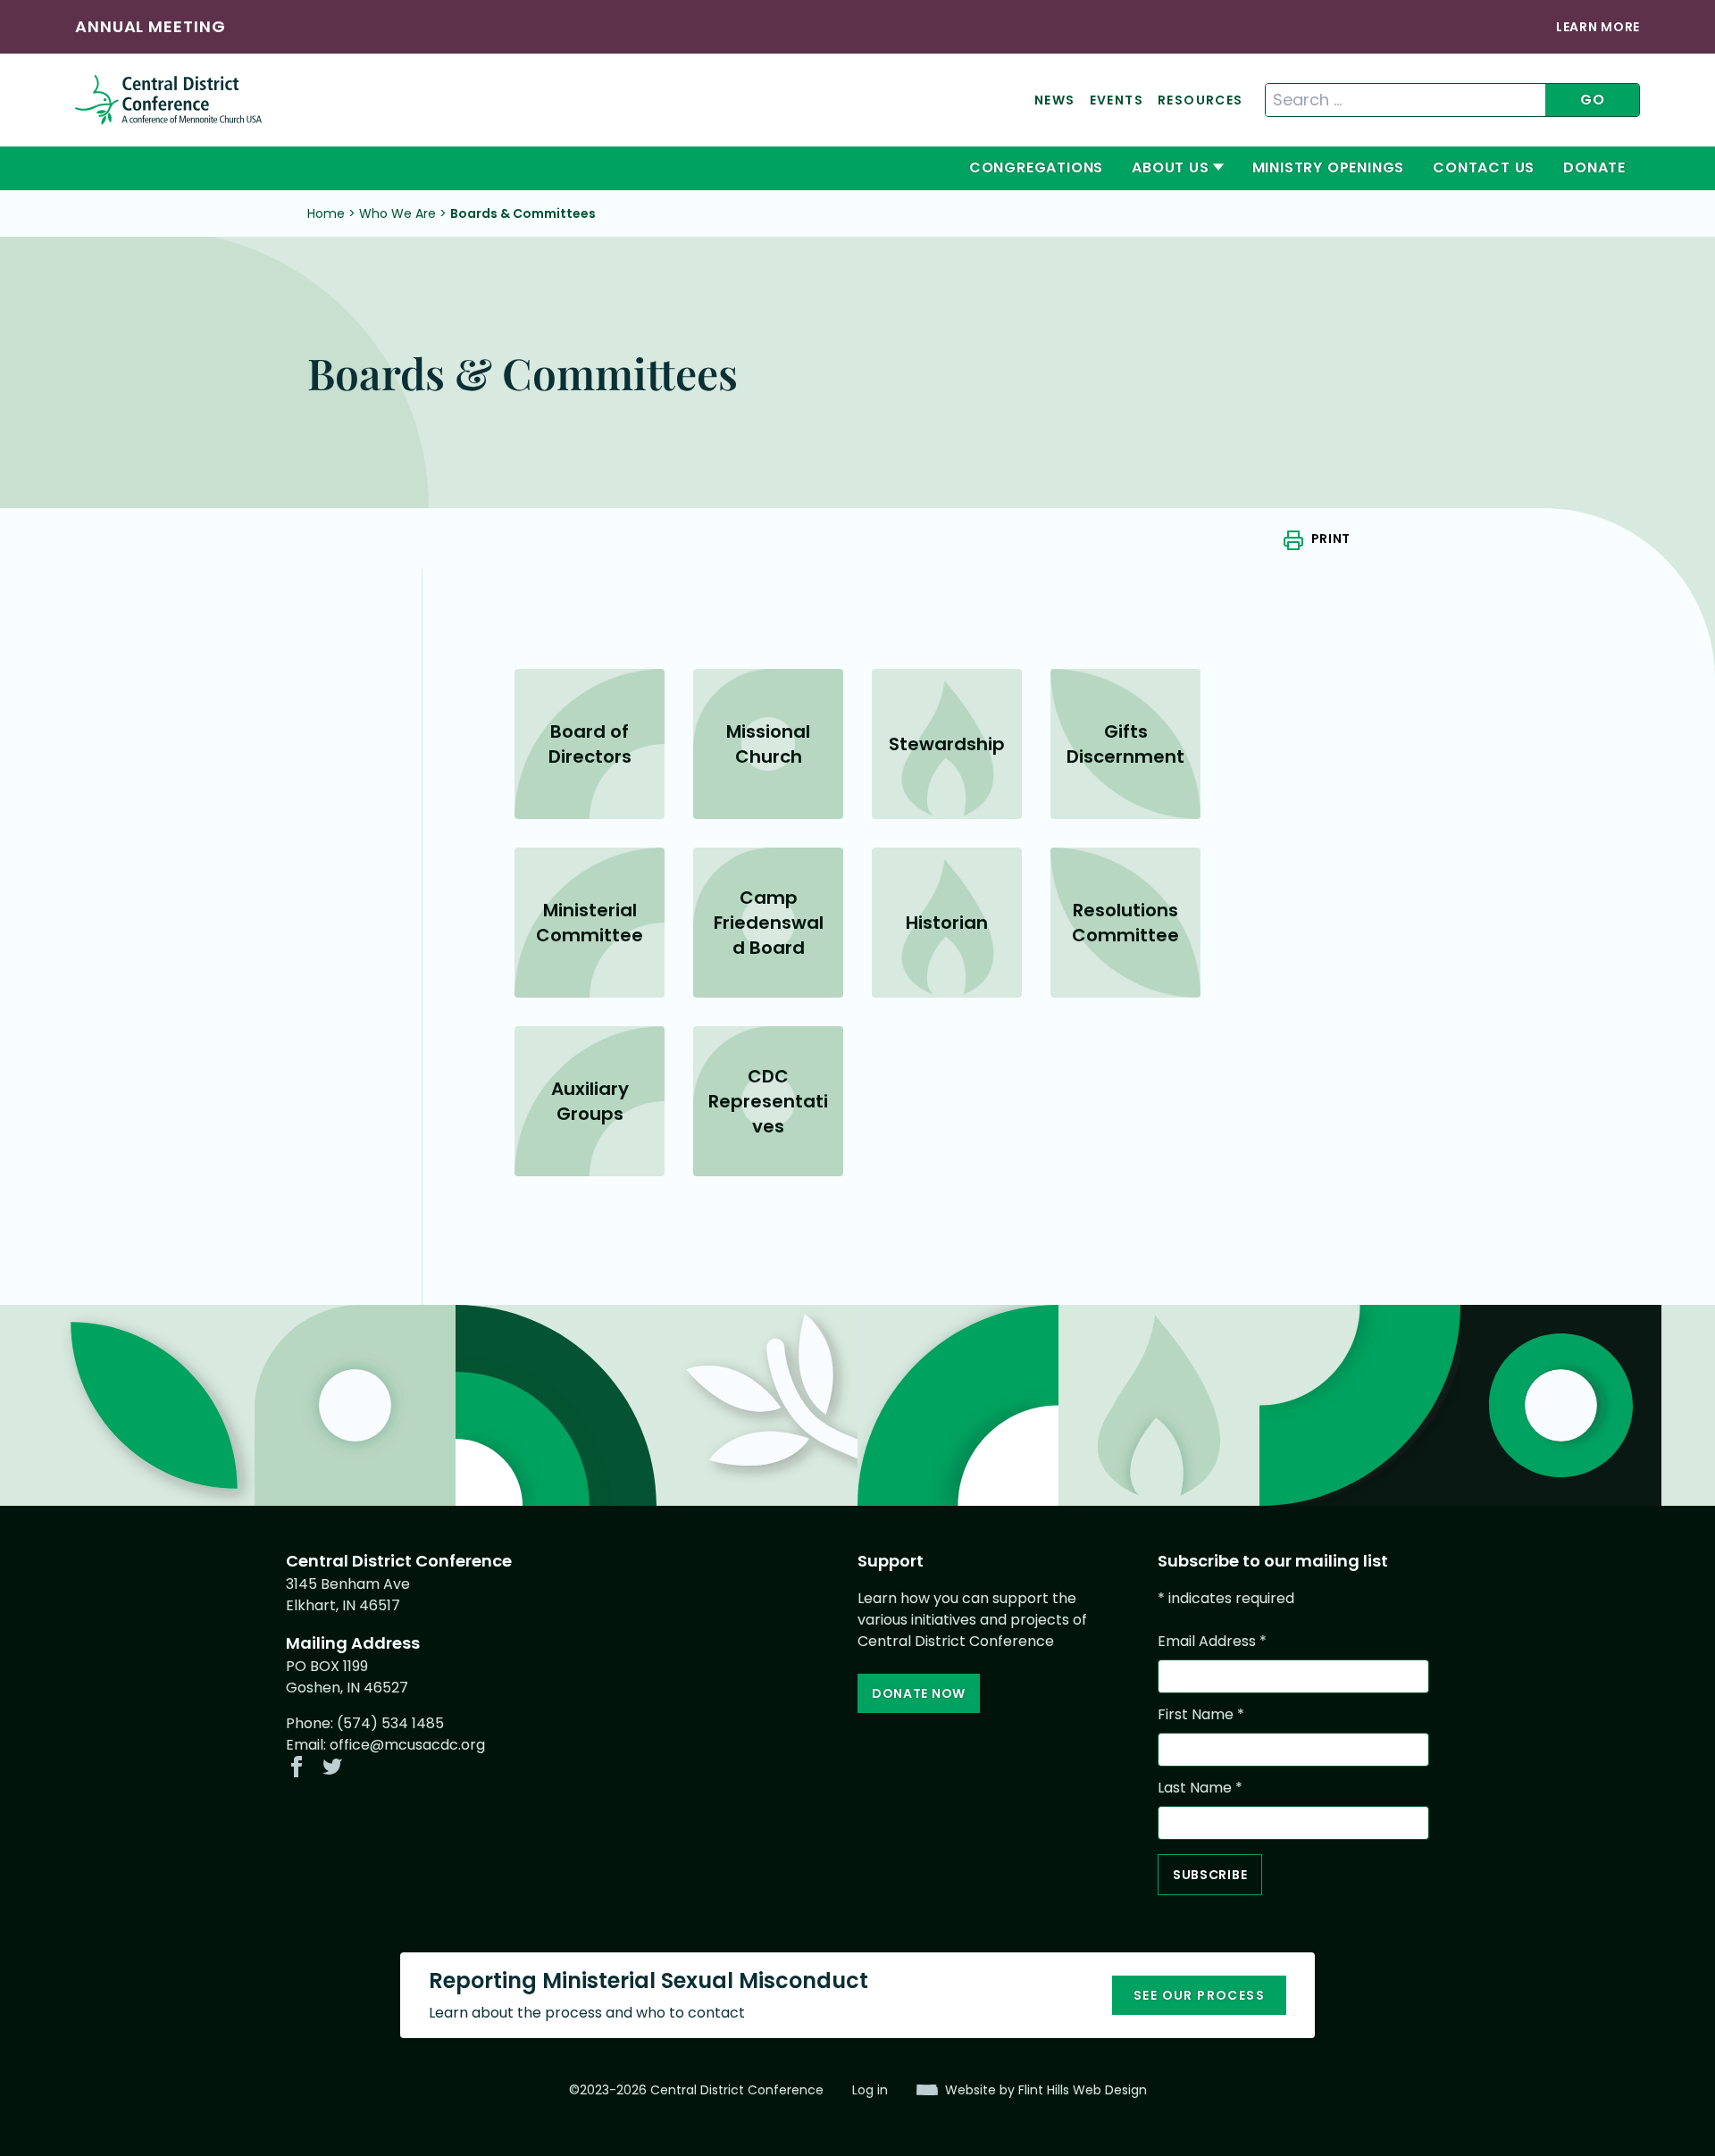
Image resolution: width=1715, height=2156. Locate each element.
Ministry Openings (1329, 167)
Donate (1594, 167)
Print (1331, 539)
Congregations (1036, 167)
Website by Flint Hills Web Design (1046, 2090)
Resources (1200, 100)
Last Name (1200, 1788)
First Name (1201, 1714)
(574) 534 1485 (390, 1723)
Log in (870, 2090)
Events (1117, 100)
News (1055, 100)
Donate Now (919, 1693)
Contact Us (1484, 167)
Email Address (1212, 1641)
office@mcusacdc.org (407, 1745)
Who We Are (397, 213)
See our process (1199, 1995)
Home (326, 213)
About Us (1170, 167)
